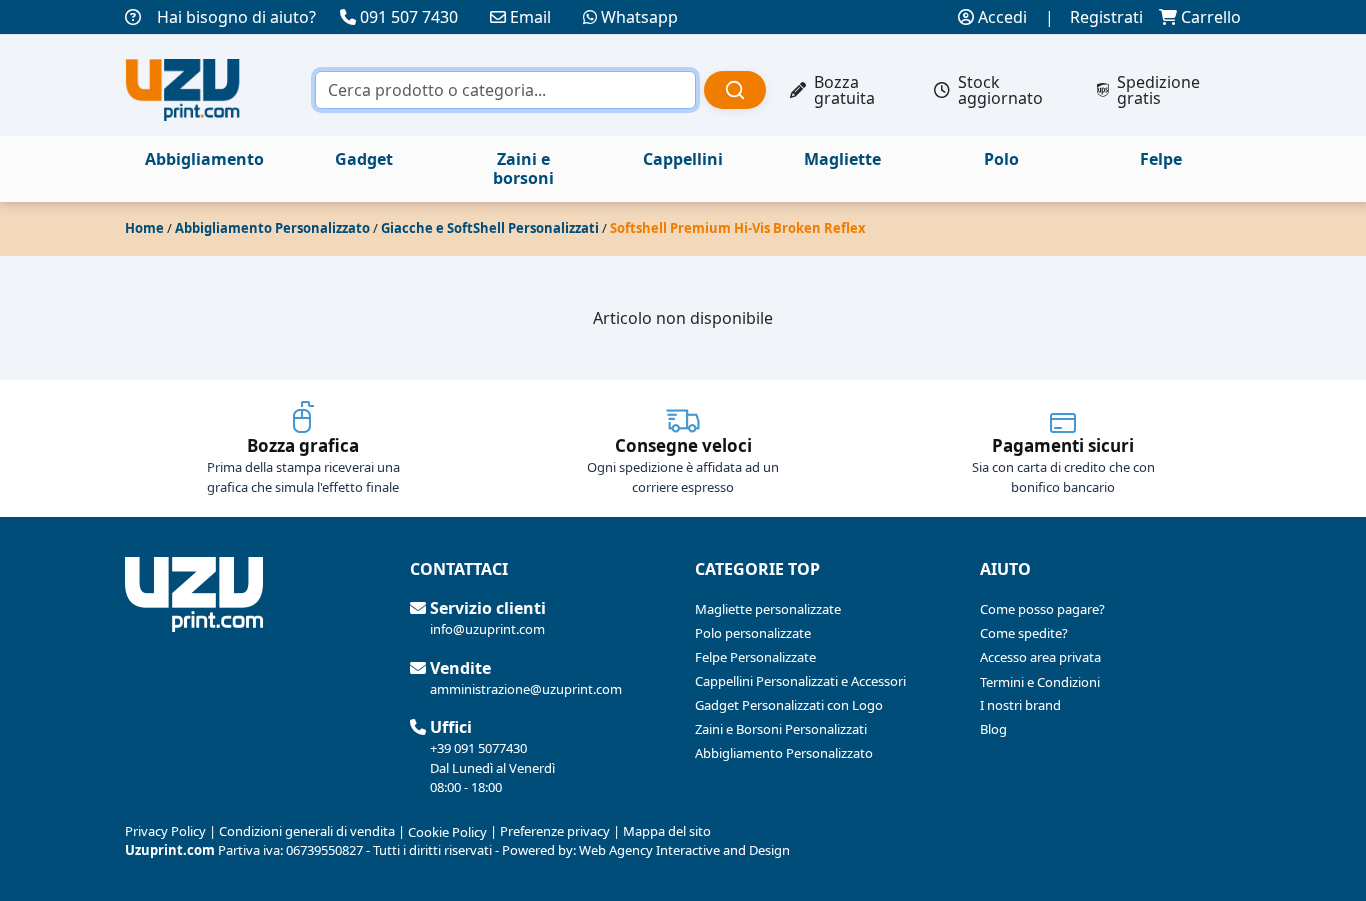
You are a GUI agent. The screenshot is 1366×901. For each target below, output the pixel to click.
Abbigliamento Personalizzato (272, 228)
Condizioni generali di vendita (307, 831)
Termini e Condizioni (1040, 682)
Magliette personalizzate (768, 609)
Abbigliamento (204, 159)
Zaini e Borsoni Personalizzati (781, 729)
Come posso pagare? (1042, 609)
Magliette (842, 159)
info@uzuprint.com (487, 629)
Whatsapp (639, 17)
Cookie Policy (447, 832)
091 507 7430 (409, 17)
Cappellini (683, 159)
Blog (993, 729)
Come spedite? (1024, 633)
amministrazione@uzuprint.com (526, 689)
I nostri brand (1020, 705)
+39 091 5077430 (478, 748)
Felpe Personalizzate (755, 657)
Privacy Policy (165, 831)
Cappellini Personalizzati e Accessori (800, 681)
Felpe (1161, 159)
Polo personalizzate (753, 633)
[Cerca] (735, 90)
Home (144, 228)
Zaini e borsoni (523, 168)
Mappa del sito (667, 831)
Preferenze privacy (555, 831)
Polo (1001, 159)
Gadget (364, 159)
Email (530, 17)
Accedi (1000, 17)
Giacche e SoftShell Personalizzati (490, 228)
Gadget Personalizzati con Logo (789, 705)
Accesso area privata (1040, 657)
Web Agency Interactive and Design (684, 850)
